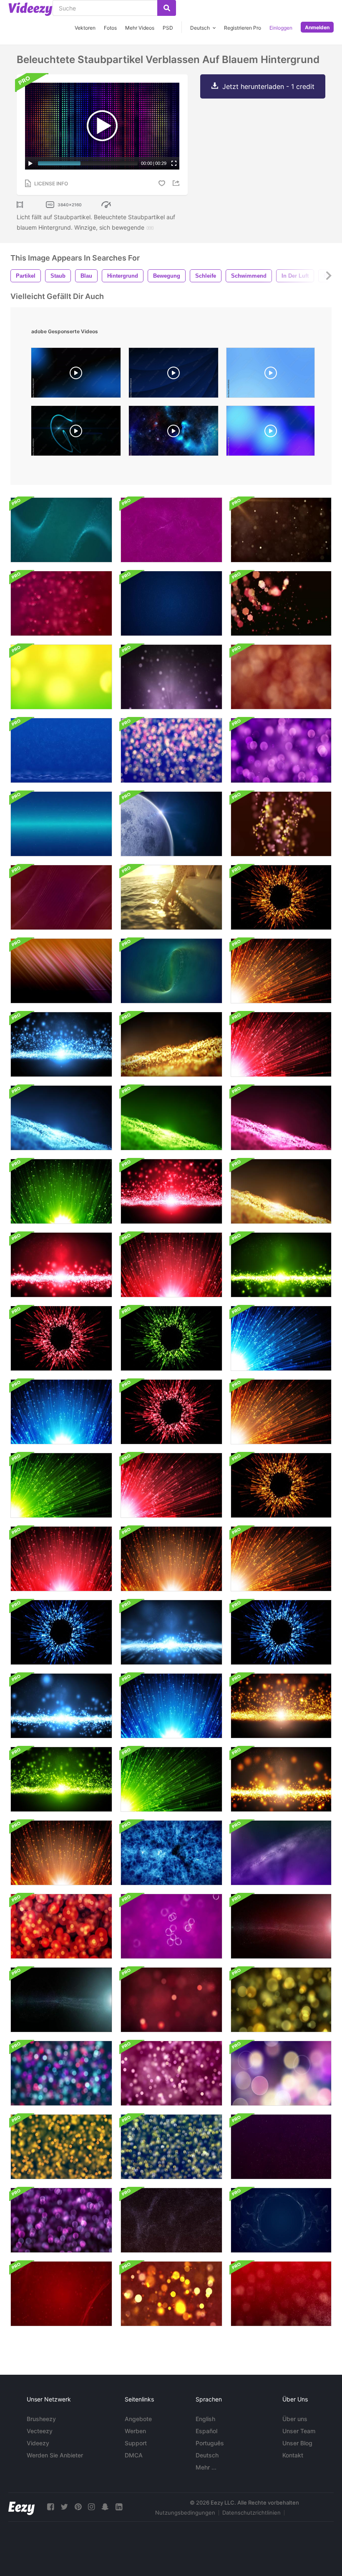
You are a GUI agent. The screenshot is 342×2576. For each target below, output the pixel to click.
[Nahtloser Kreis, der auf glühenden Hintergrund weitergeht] (171, 2147)
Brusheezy (41, 2419)
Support (136, 2443)
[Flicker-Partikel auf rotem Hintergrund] (281, 2294)
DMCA (134, 2455)
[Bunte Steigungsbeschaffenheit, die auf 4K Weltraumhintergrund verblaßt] (61, 971)
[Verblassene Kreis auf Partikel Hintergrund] (171, 2000)
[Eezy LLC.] (21, 2507)
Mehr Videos (140, 28)
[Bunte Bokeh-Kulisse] (281, 2220)
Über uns (295, 2419)
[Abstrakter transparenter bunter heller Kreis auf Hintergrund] (61, 2073)
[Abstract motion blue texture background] (270, 375)
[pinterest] (78, 2507)
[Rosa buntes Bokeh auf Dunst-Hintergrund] (61, 750)
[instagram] (91, 2507)
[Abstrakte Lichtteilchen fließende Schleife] (61, 1044)
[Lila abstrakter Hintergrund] (171, 2220)
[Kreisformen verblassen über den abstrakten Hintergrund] (281, 1853)
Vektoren (85, 28)
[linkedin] (119, 2507)
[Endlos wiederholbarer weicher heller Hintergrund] (281, 677)
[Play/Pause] (30, 163)
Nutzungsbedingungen (185, 2513)
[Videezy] (30, 9)
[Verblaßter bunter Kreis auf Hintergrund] (281, 2000)
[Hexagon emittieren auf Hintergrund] (281, 603)
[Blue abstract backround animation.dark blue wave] (174, 375)
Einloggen (281, 28)
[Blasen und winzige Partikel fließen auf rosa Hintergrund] (171, 530)
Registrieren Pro (243, 28)
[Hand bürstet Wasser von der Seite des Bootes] (171, 897)
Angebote (138, 2419)
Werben (135, 2431)
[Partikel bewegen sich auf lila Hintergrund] (281, 750)
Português (210, 2443)
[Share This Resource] (177, 183)
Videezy (38, 2443)
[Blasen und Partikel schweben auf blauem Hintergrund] (61, 897)
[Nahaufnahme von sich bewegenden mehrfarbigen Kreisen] (171, 603)
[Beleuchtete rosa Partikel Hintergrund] (281, 2147)
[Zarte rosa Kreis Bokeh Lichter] (61, 2294)
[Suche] (167, 8)
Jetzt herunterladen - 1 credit (268, 86)
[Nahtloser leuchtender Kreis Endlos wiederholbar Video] (281, 2073)
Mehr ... (206, 2467)
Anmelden (317, 27)
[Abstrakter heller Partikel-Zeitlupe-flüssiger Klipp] (171, 1632)
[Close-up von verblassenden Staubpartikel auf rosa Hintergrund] (61, 603)
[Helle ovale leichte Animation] (171, 971)
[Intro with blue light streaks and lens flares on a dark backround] (76, 433)
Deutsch (207, 2455)
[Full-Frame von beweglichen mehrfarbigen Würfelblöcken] (61, 824)
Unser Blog (297, 2443)
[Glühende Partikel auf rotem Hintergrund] (61, 2220)
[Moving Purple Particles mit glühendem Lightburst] (171, 677)
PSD (168, 28)
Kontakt (293, 2455)
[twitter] (64, 2507)
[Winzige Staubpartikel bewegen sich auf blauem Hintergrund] (61, 530)
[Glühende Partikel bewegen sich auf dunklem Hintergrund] (281, 530)
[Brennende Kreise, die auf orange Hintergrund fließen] (171, 2294)
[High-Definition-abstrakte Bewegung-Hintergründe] (61, 2147)
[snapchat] (105, 2507)
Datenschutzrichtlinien (251, 2513)
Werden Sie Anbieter (55, 2455)
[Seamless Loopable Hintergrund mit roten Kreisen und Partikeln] (61, 1926)
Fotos (110, 28)
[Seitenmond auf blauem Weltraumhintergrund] (171, 824)
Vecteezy (40, 2431)
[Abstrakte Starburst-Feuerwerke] (281, 897)
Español (206, 2431)
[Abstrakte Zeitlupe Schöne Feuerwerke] (61, 1412)
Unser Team (299, 2431)
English (205, 2419)
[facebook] (50, 2507)
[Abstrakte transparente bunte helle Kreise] (171, 750)
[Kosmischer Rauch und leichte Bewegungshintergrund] (171, 1853)
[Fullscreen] (174, 163)
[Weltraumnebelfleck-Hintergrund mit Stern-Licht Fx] (281, 1926)
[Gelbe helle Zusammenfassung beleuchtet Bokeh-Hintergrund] (61, 677)
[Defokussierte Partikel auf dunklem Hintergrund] (281, 824)
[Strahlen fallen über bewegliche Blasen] (171, 1926)
